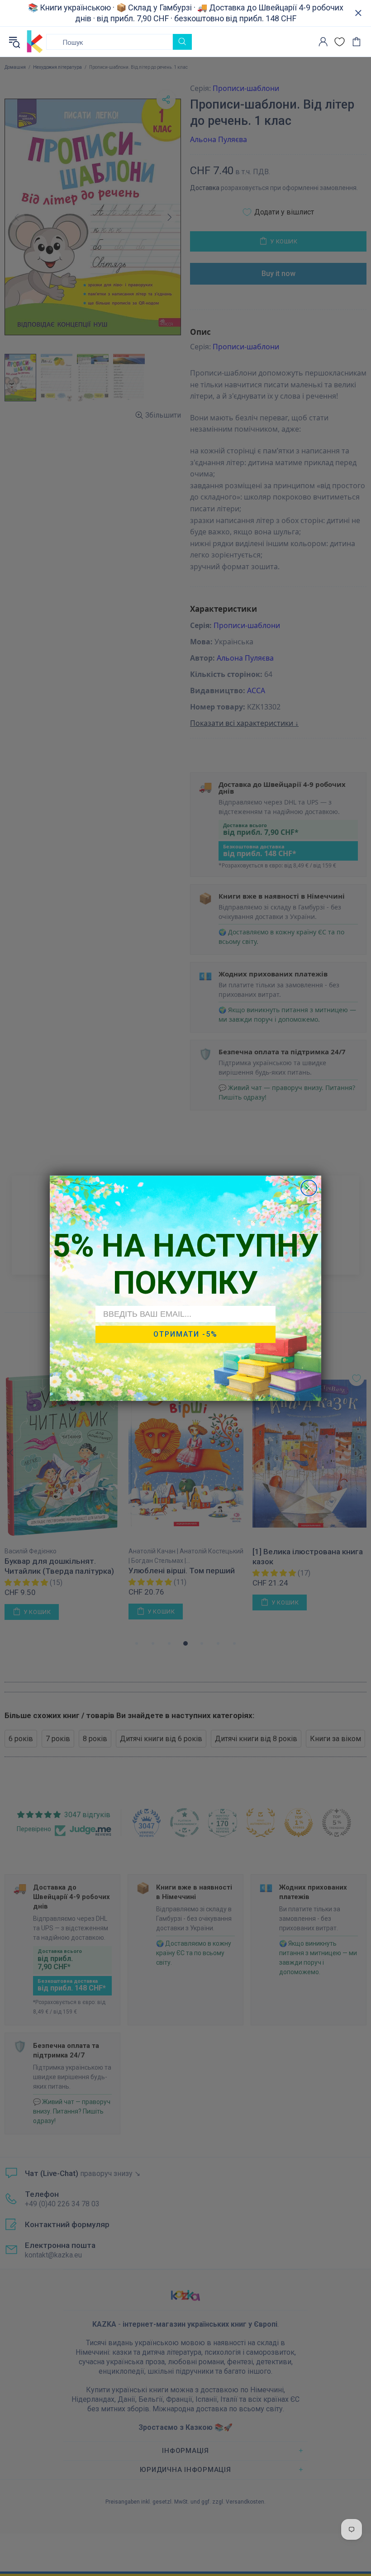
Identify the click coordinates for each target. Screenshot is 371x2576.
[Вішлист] (340, 42)
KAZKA (35, 42)
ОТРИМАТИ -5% (185, 1334)
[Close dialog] (309, 1188)
